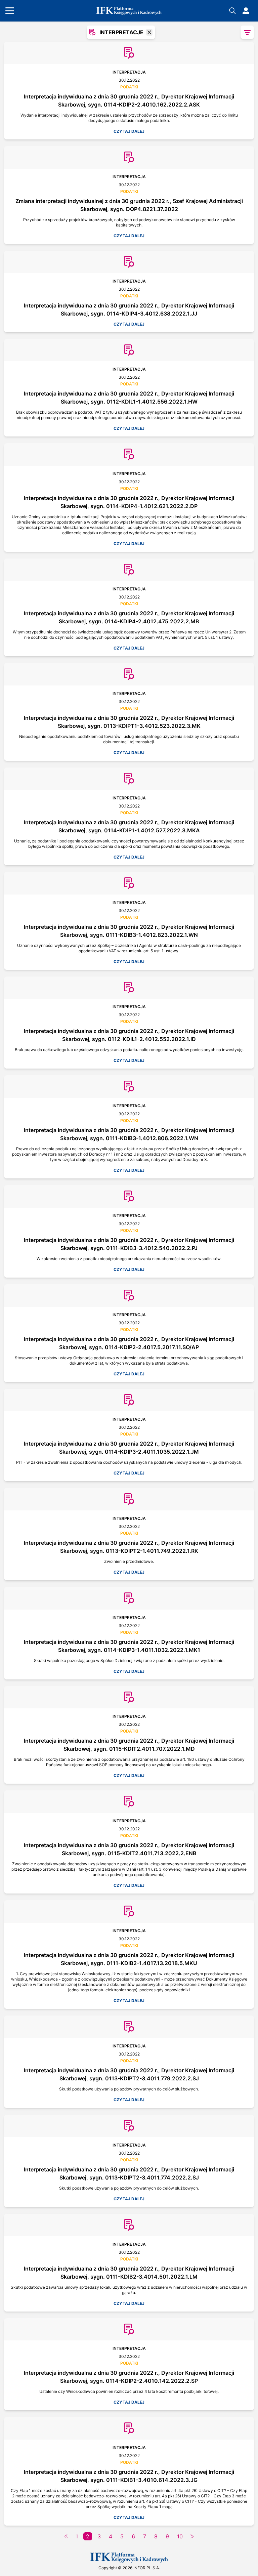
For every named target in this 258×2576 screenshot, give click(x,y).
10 (180, 2536)
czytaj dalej (129, 131)
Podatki (129, 87)
